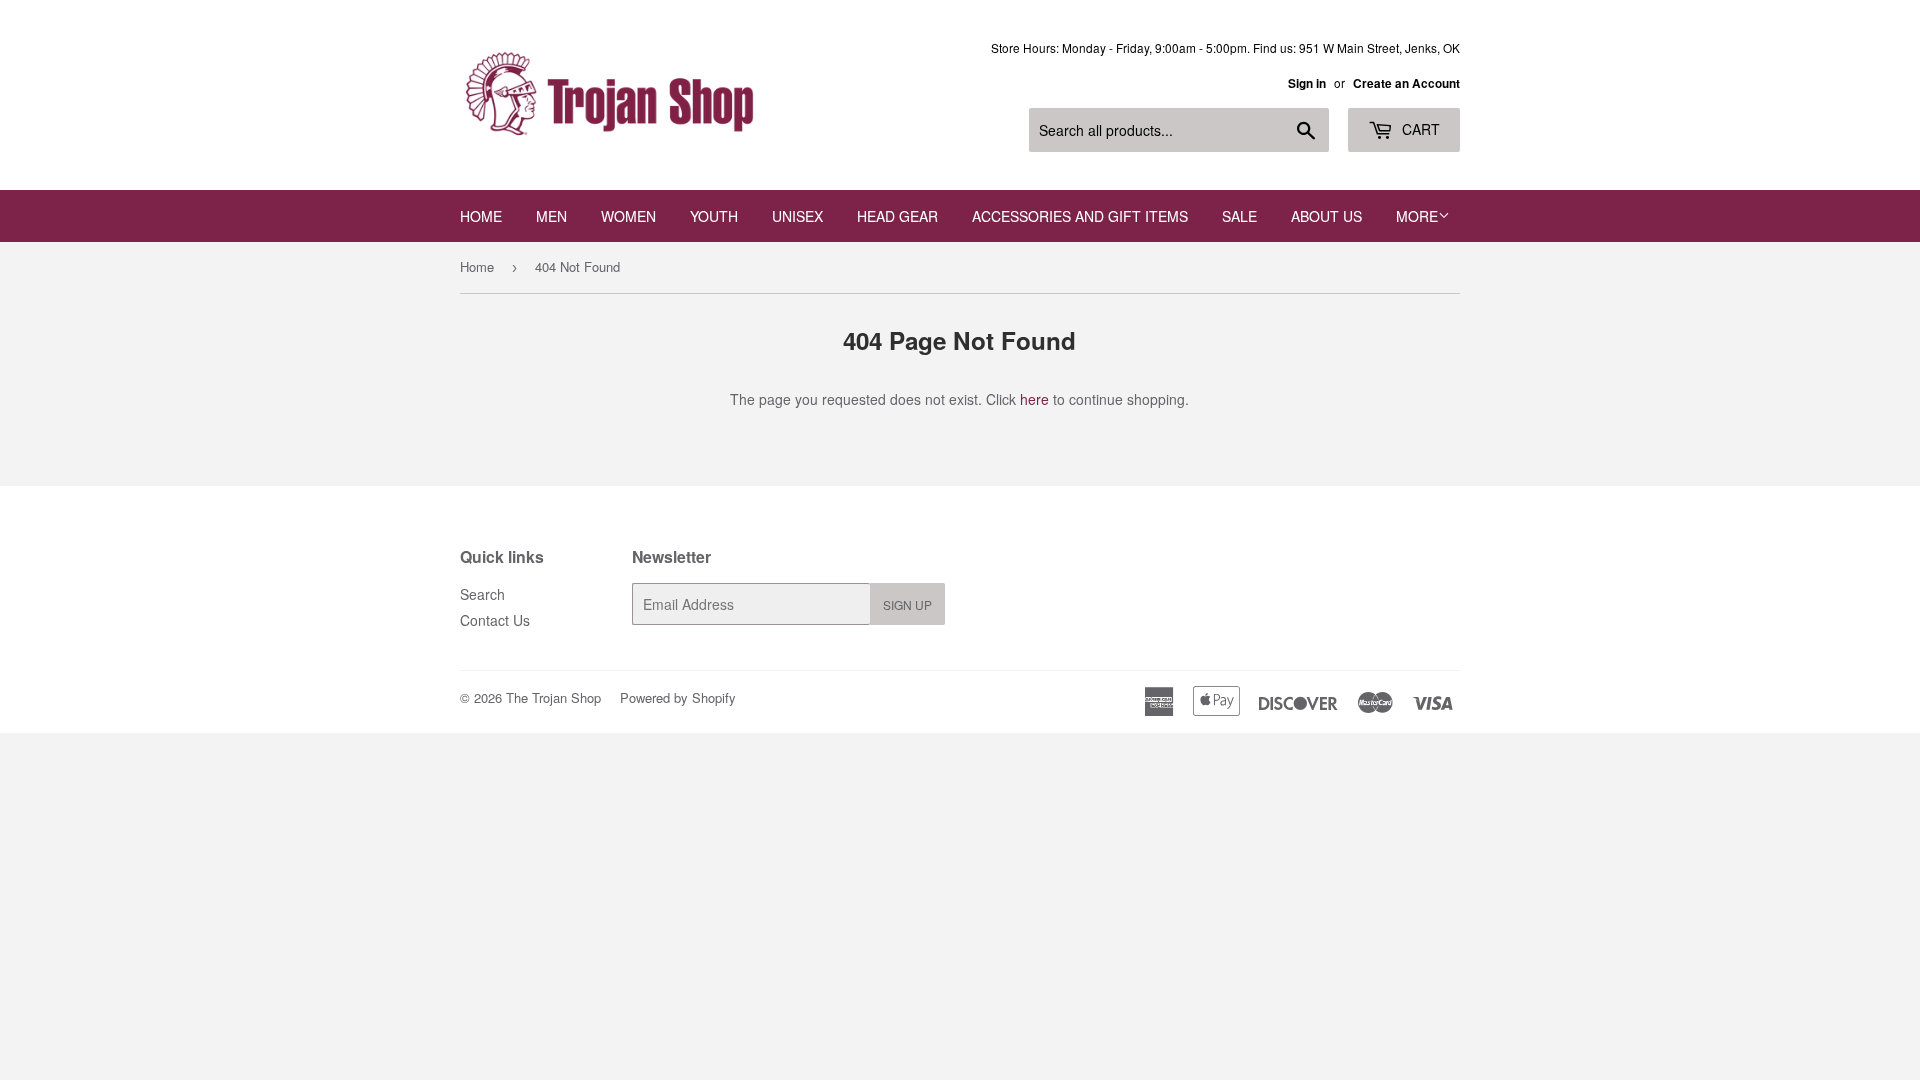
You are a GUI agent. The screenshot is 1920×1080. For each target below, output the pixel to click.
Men (551, 216)
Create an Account (1406, 83)
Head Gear (897, 216)
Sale (1239, 216)
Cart (1419, 129)
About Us (1326, 216)
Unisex (797, 216)
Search (482, 594)
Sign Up (907, 604)
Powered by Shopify (678, 697)
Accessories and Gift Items (1080, 216)
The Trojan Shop (553, 697)
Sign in (1307, 83)
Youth (714, 216)
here (1034, 399)
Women (628, 216)
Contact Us (495, 620)
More (1417, 216)
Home (481, 216)
